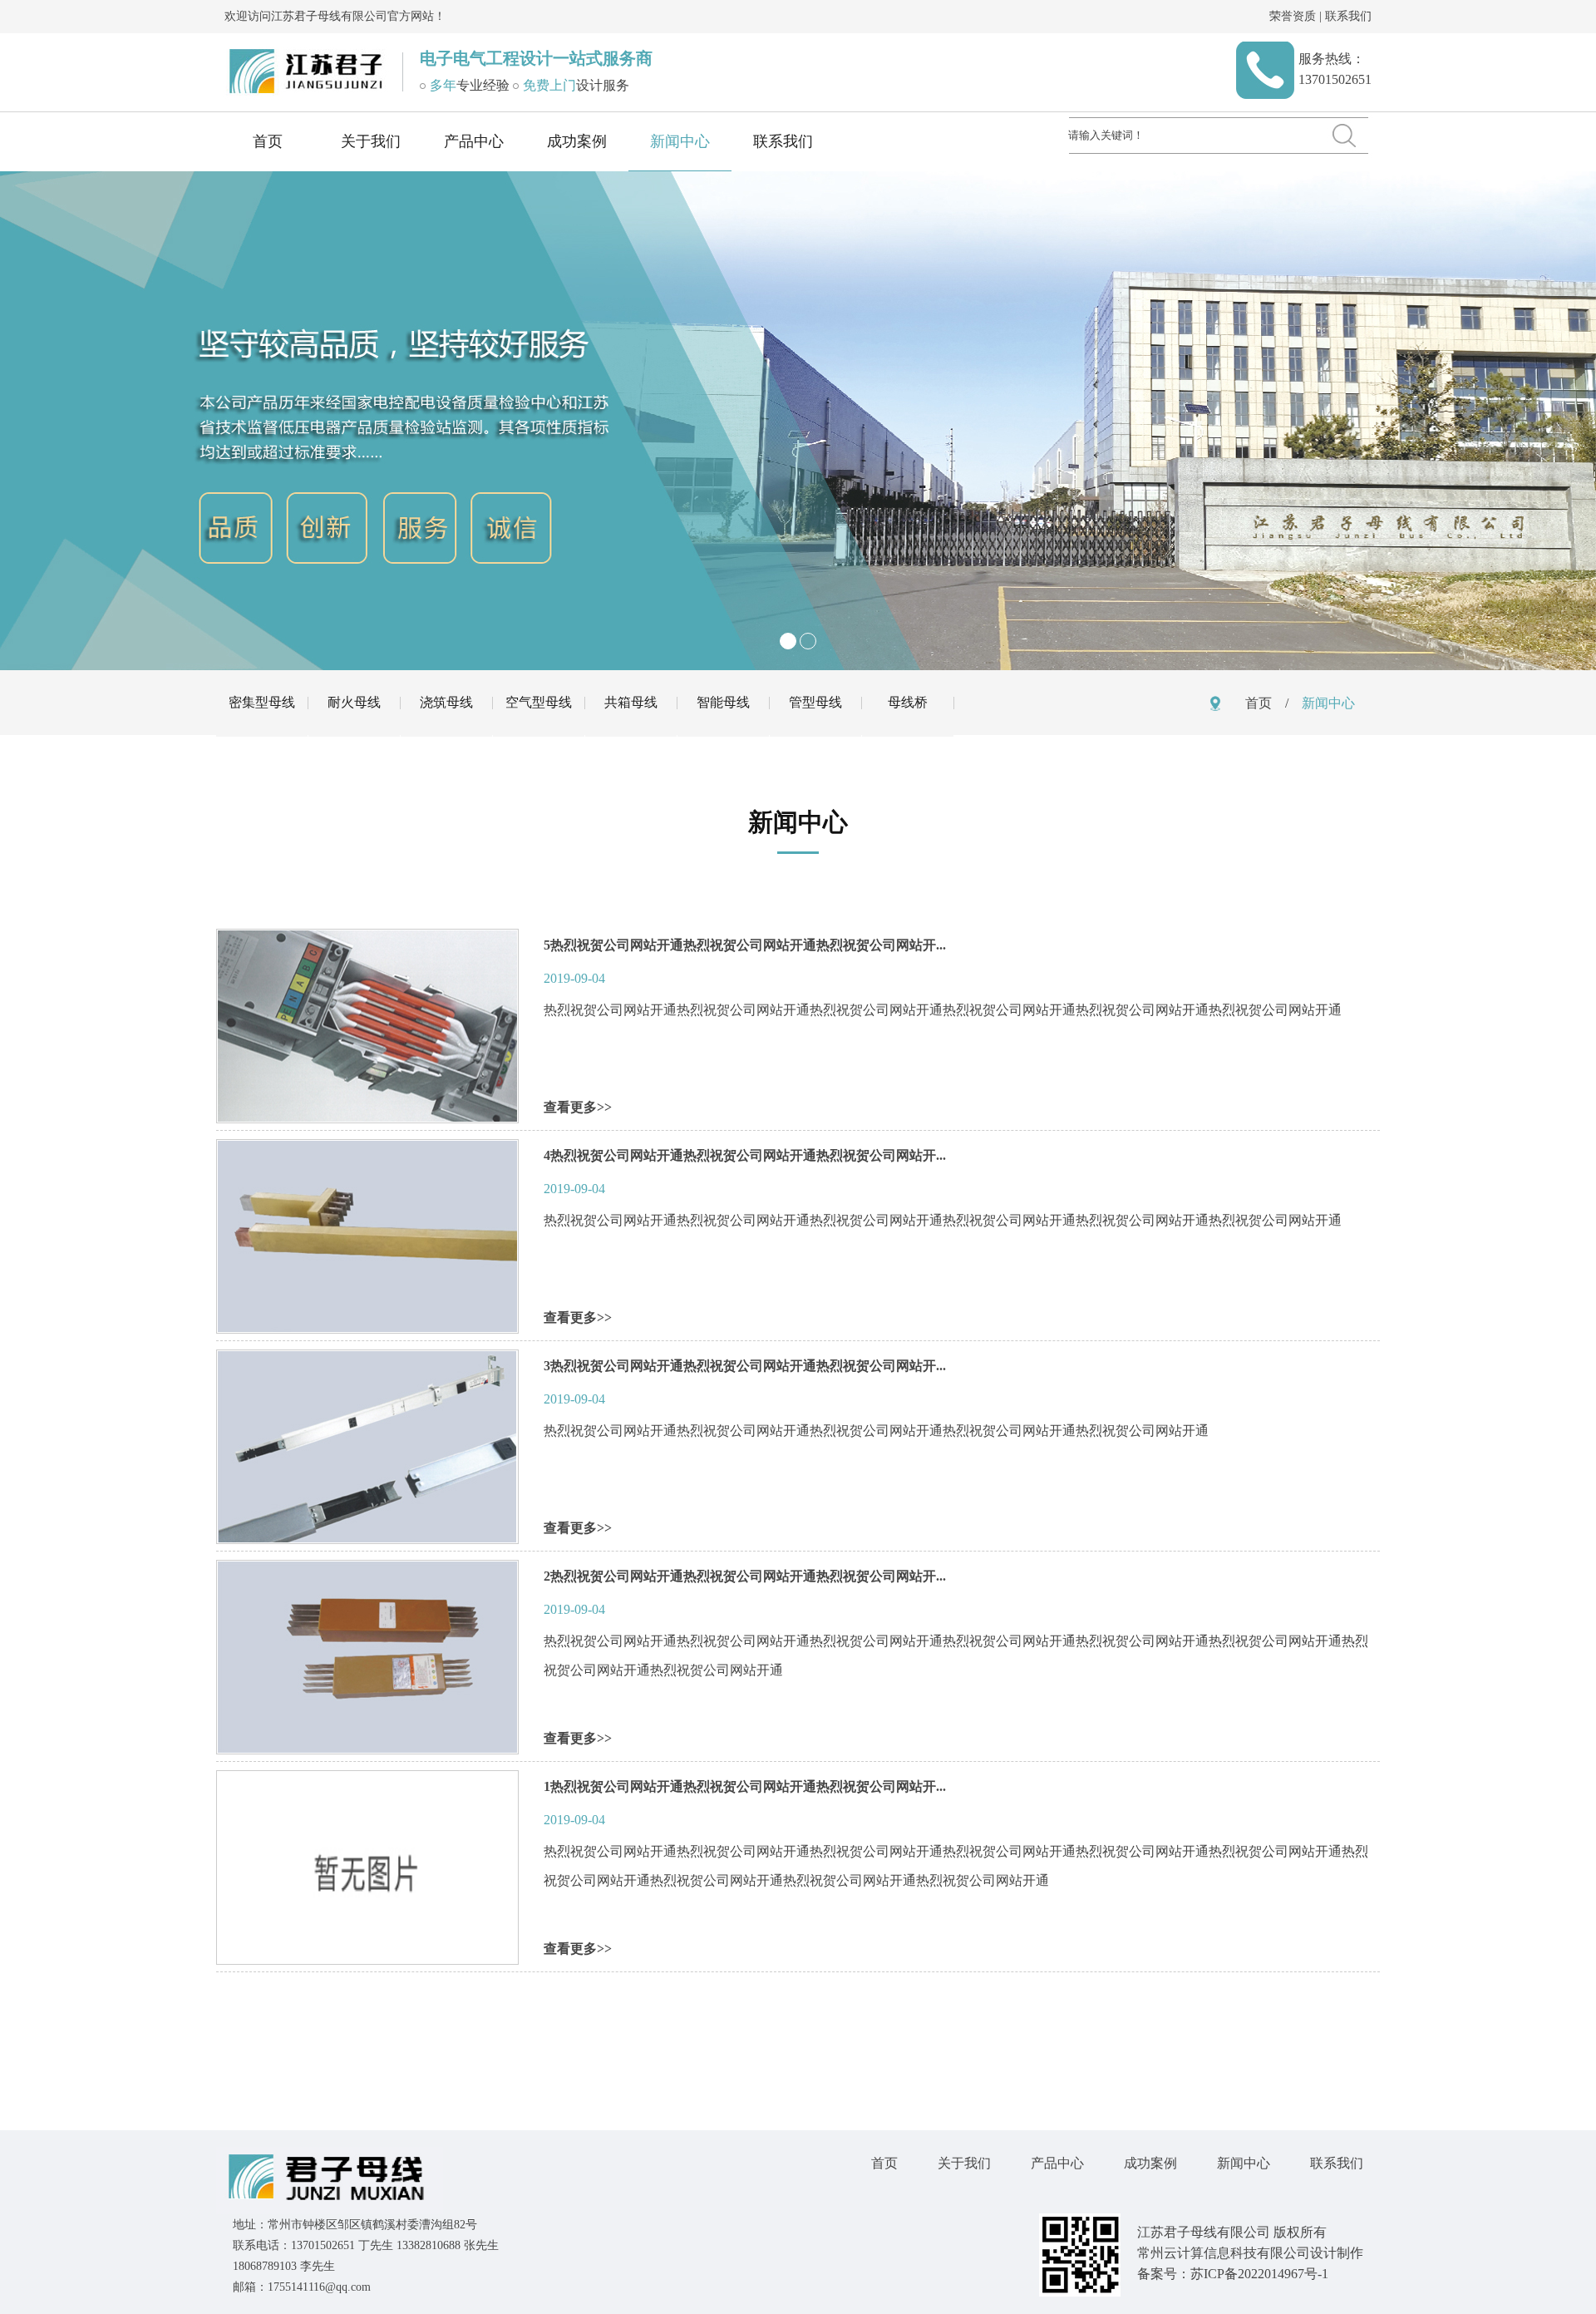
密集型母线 (262, 702)
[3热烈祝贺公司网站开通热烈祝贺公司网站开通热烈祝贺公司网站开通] (367, 1539)
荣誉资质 (1293, 16)
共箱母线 (631, 702)
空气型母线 (539, 702)
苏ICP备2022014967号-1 (1259, 2274)
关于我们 (371, 141)
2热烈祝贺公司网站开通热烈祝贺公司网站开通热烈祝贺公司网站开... (745, 1576)
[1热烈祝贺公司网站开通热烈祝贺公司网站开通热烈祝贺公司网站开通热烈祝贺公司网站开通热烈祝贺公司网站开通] (367, 1959)
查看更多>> (578, 1107)
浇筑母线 (446, 702)
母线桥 (908, 702)
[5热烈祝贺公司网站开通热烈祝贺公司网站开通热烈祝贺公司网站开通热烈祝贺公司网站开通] (367, 1118)
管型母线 (815, 702)
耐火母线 (354, 702)
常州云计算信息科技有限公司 (1224, 2253)
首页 (268, 141)
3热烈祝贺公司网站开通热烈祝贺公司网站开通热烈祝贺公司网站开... (745, 1366)
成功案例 (577, 141)
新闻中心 (680, 141)
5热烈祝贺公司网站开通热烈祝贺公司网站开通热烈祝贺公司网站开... (745, 945)
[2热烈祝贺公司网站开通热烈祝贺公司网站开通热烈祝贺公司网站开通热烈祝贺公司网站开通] (367, 1749)
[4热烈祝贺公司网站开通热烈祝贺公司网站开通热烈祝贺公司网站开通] (367, 1328)
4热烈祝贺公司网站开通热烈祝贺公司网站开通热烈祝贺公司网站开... (745, 1155)
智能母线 (723, 702)
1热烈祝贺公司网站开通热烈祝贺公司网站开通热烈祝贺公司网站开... (745, 1786)
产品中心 (474, 141)
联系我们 (1348, 16)
